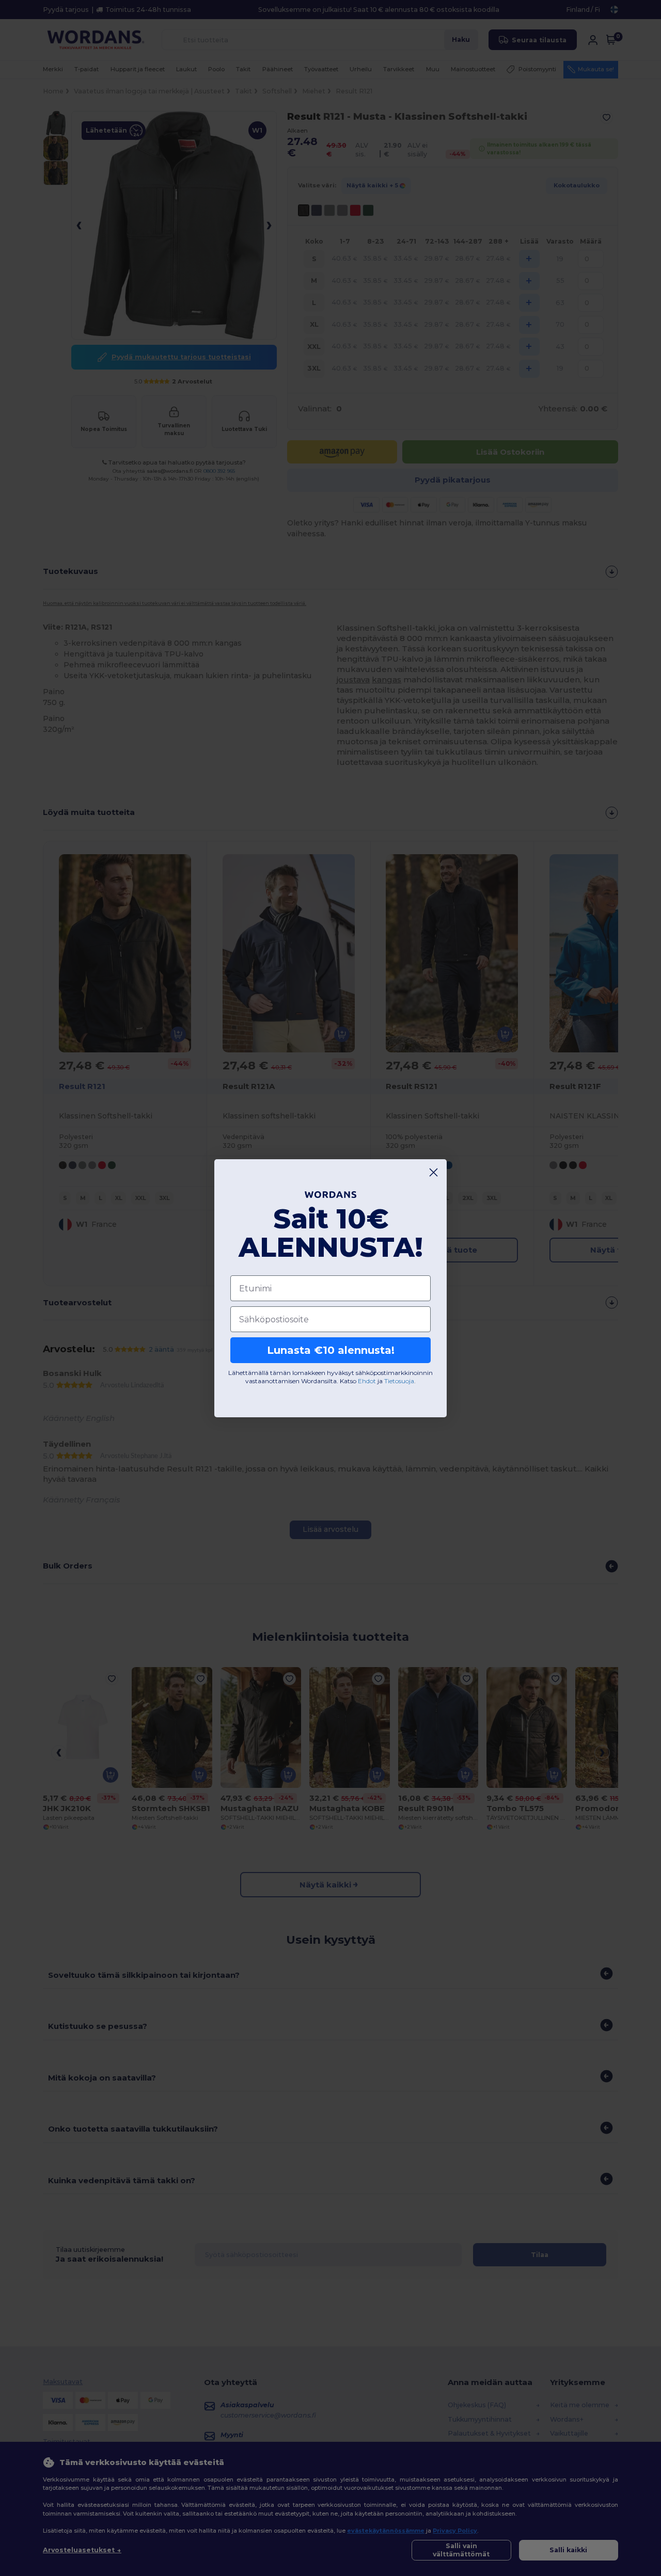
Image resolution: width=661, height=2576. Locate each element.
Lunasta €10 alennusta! (331, 1350)
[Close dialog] (434, 1172)
